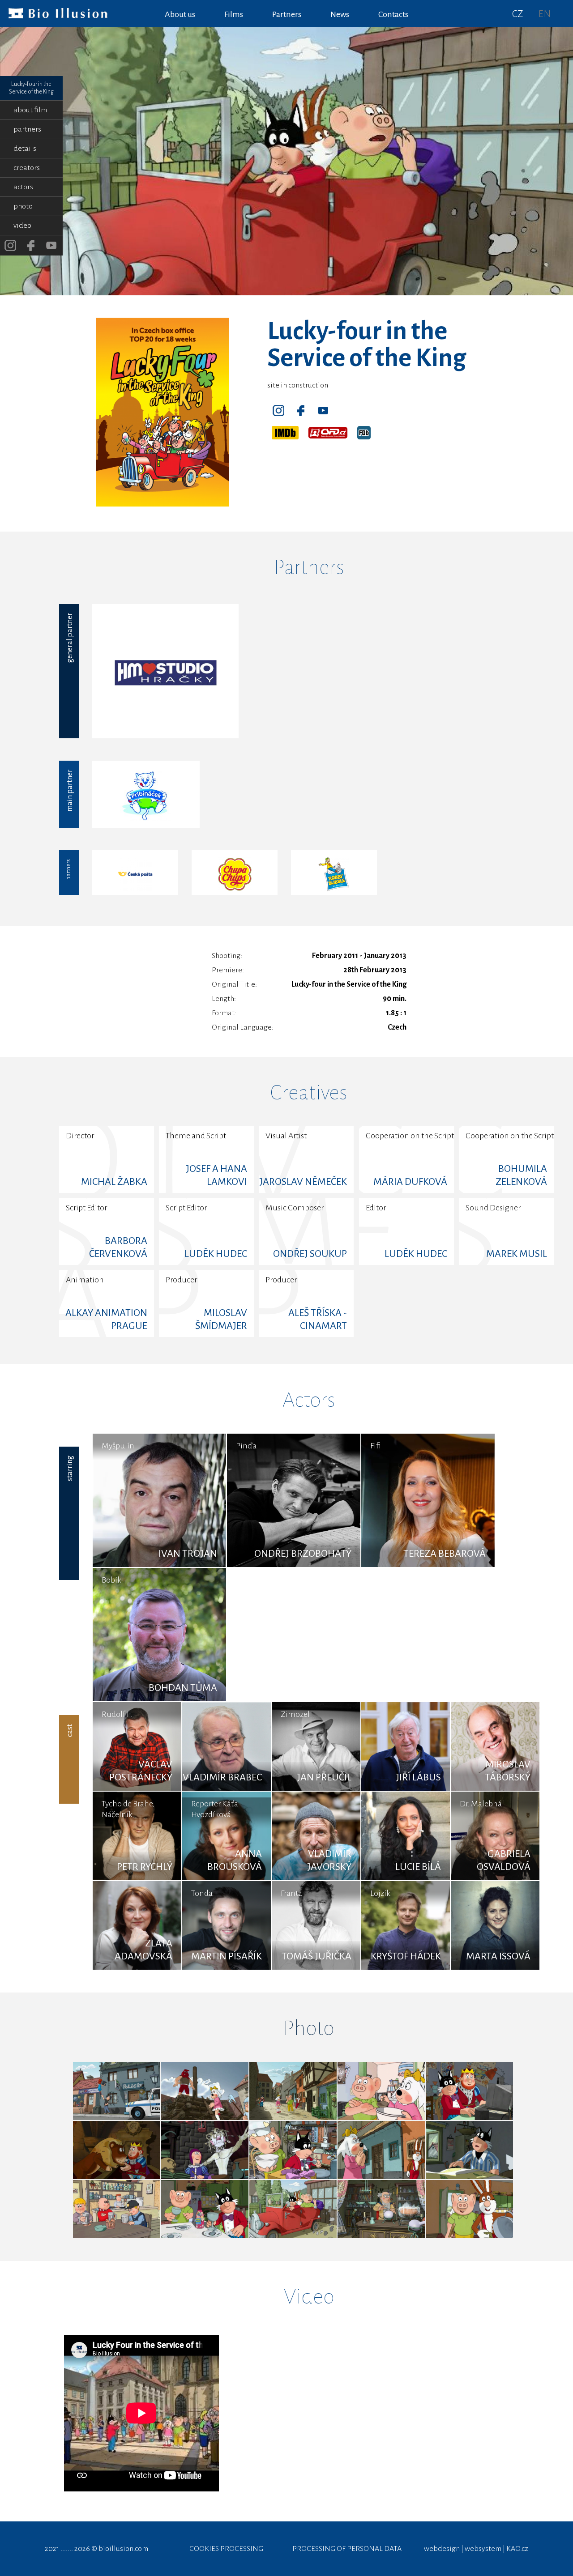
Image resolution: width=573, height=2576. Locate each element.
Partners (309, 567)
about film (30, 110)
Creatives (309, 1093)
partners (27, 129)
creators (27, 168)
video (22, 226)
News (340, 14)
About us (180, 14)
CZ (518, 14)
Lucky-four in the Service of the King (31, 88)
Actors (309, 1400)
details (25, 149)
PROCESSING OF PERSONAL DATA (347, 2549)
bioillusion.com (123, 2549)
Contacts (393, 14)
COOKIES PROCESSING (226, 2549)
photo (23, 206)
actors (23, 187)
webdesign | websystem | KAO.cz (476, 2549)
